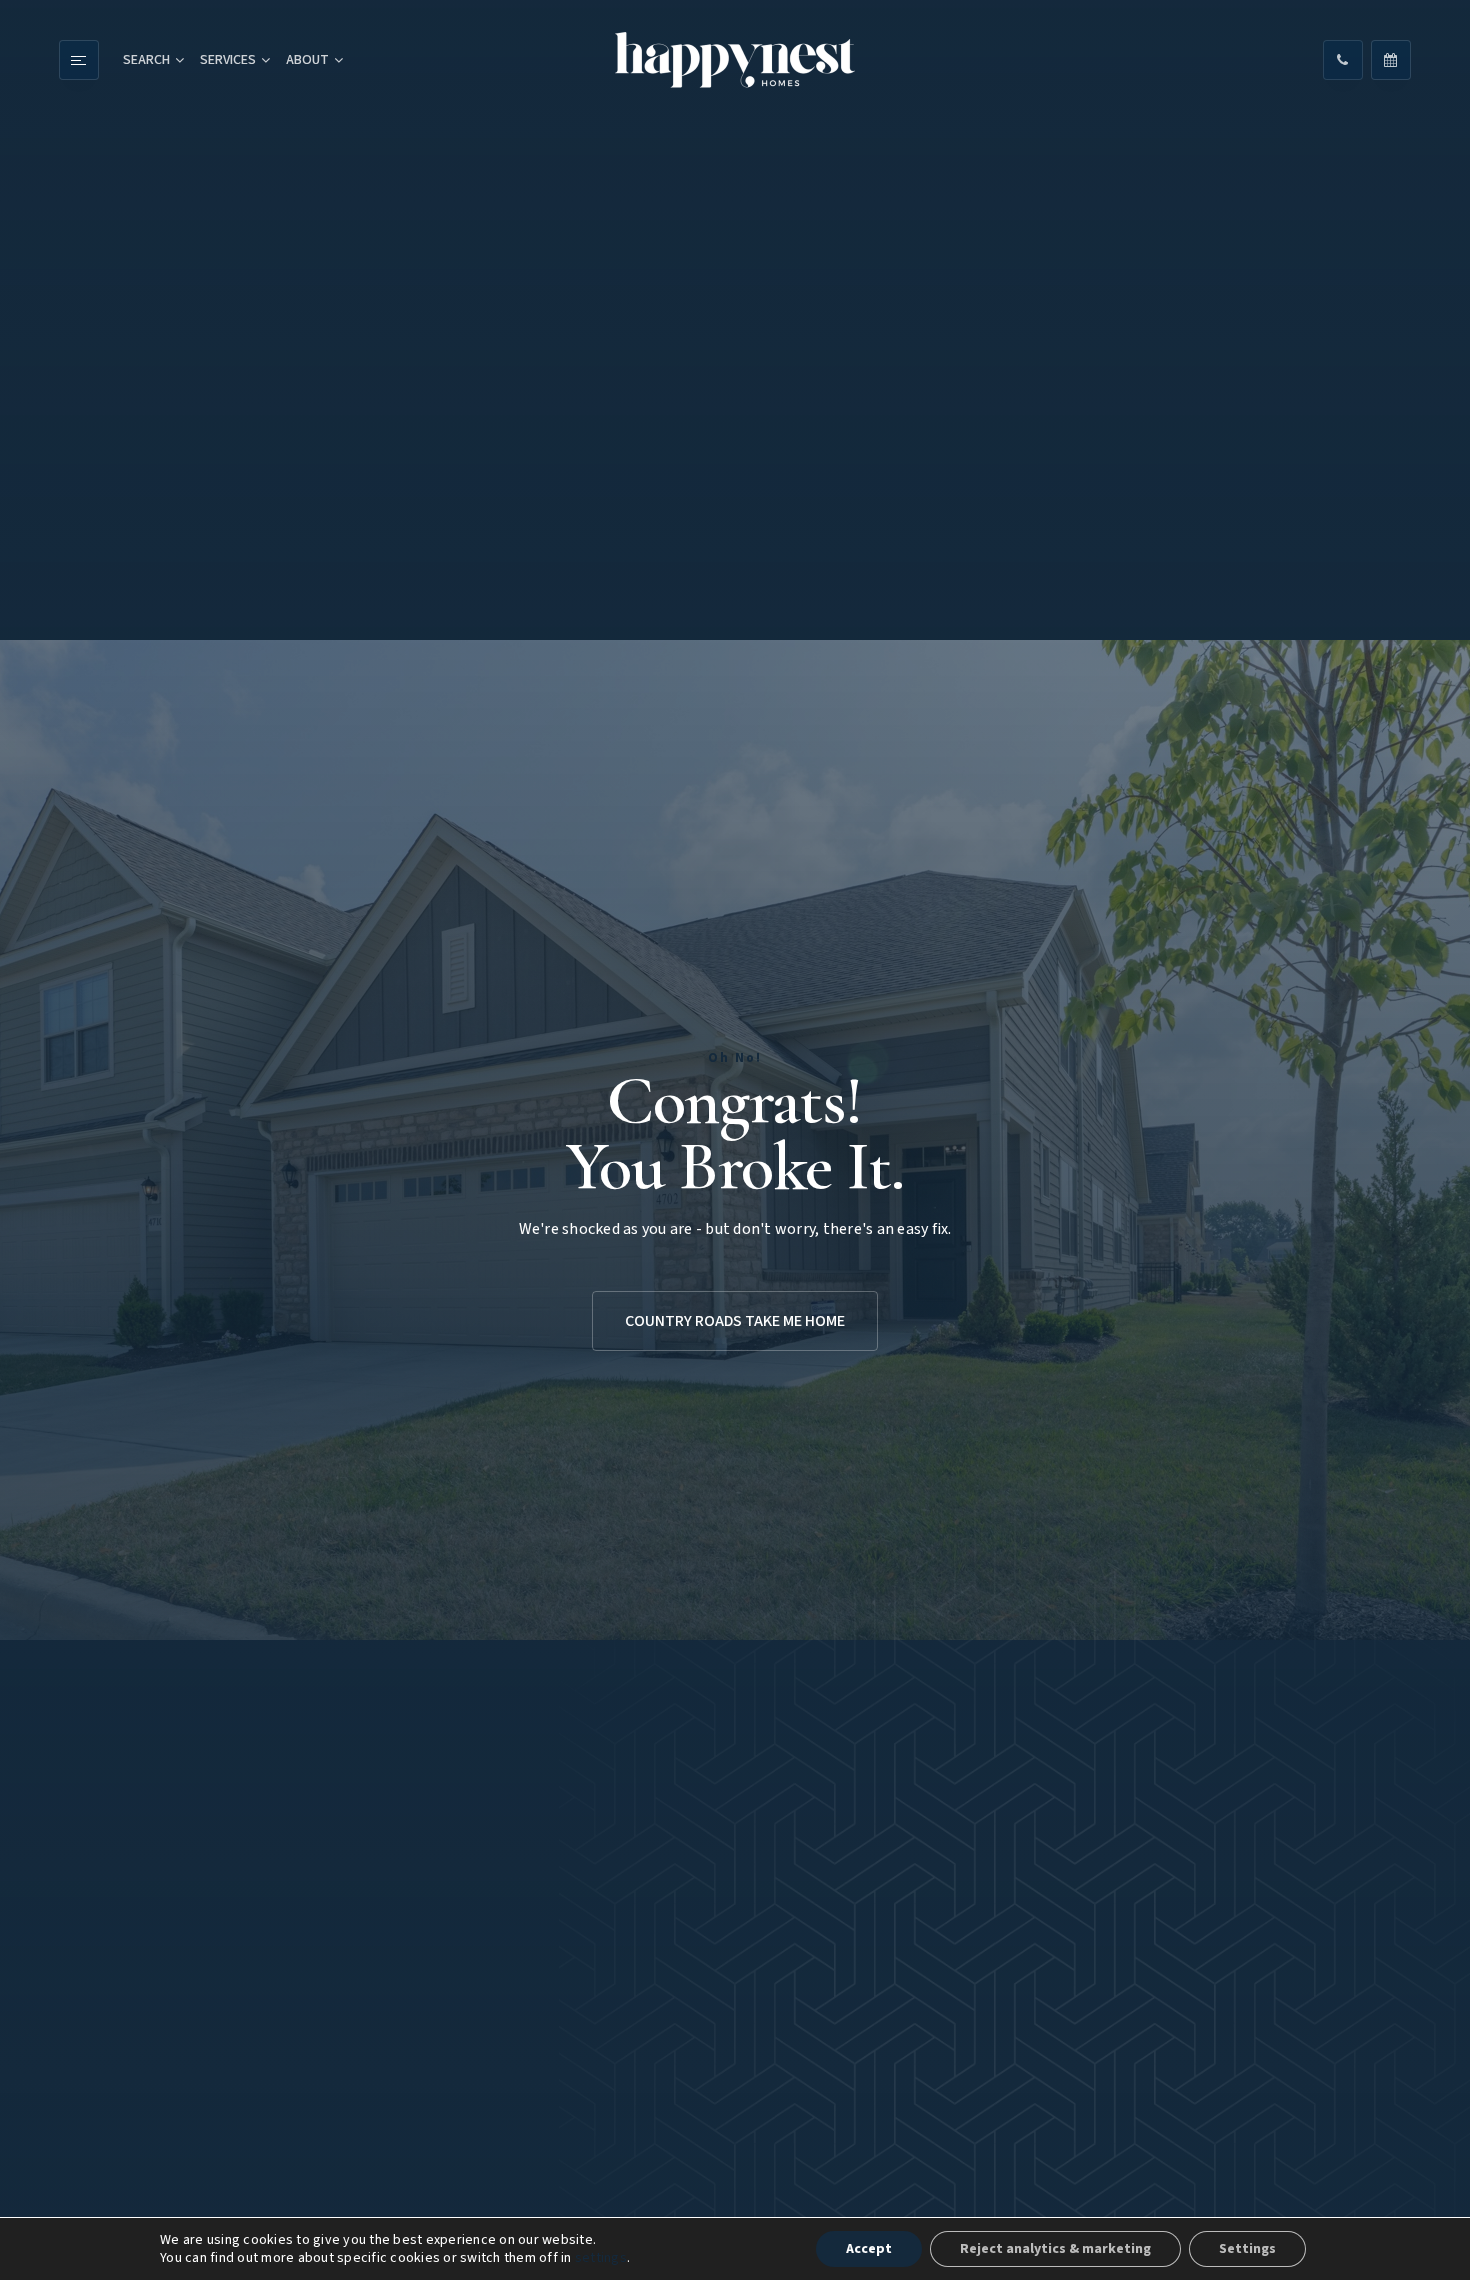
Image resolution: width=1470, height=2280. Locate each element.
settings (601, 2258)
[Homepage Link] (735, 60)
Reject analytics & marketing (1055, 2249)
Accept (869, 2249)
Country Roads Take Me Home (735, 1321)
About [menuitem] (307, 60)
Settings (1247, 2249)
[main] (735, 1140)
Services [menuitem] (228, 60)
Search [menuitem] (146, 60)
